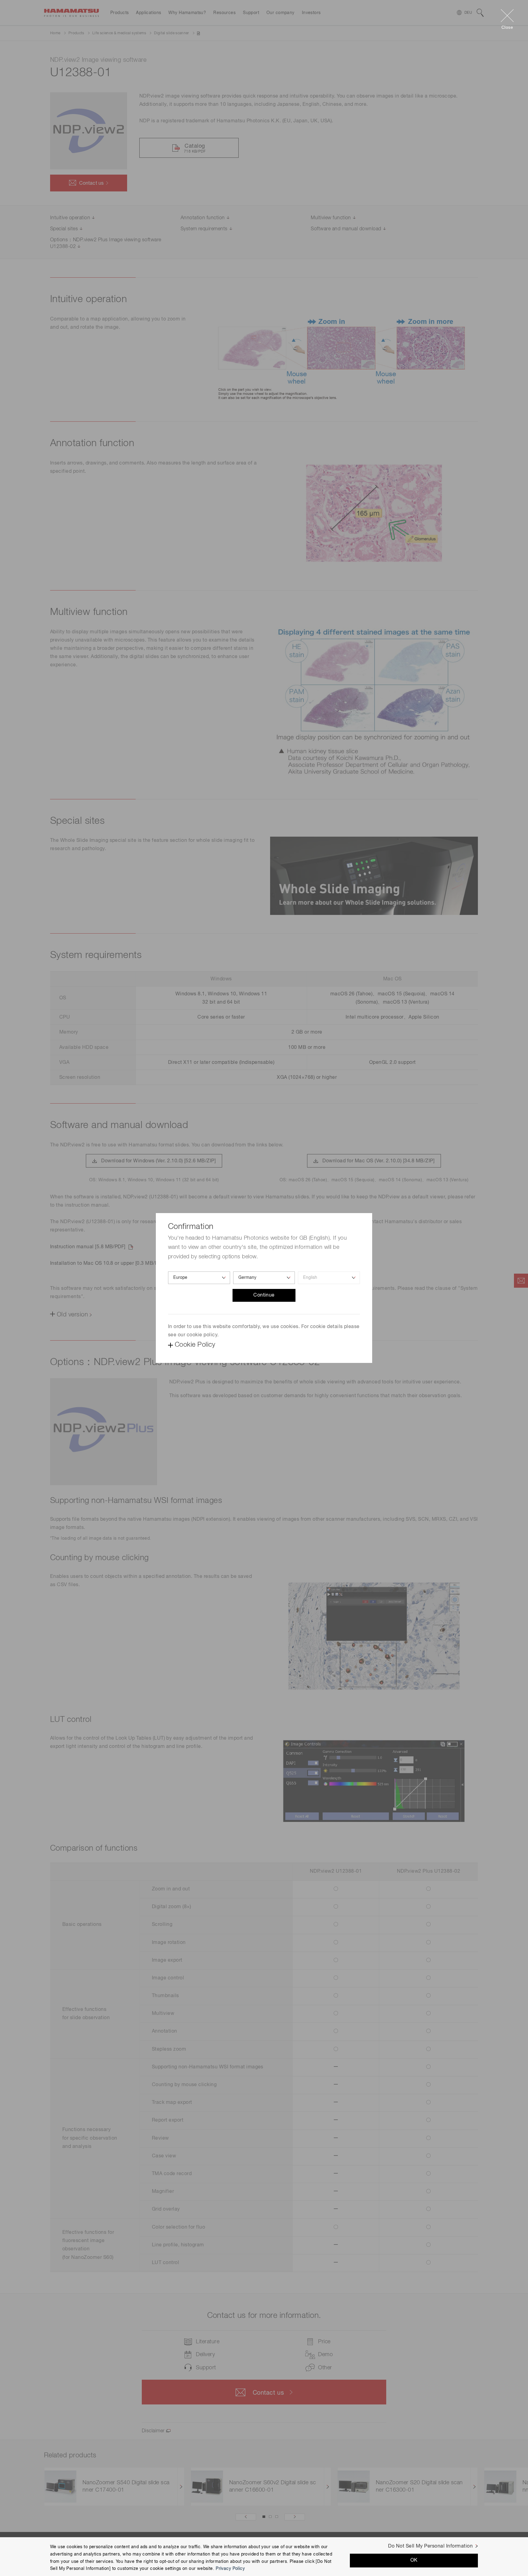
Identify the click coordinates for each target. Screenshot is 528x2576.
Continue (264, 1295)
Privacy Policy (230, 2569)
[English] (329, 1278)
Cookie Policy (195, 1345)
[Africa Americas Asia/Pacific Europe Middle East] (199, 1278)
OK (414, 2560)
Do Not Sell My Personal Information (430, 2546)
